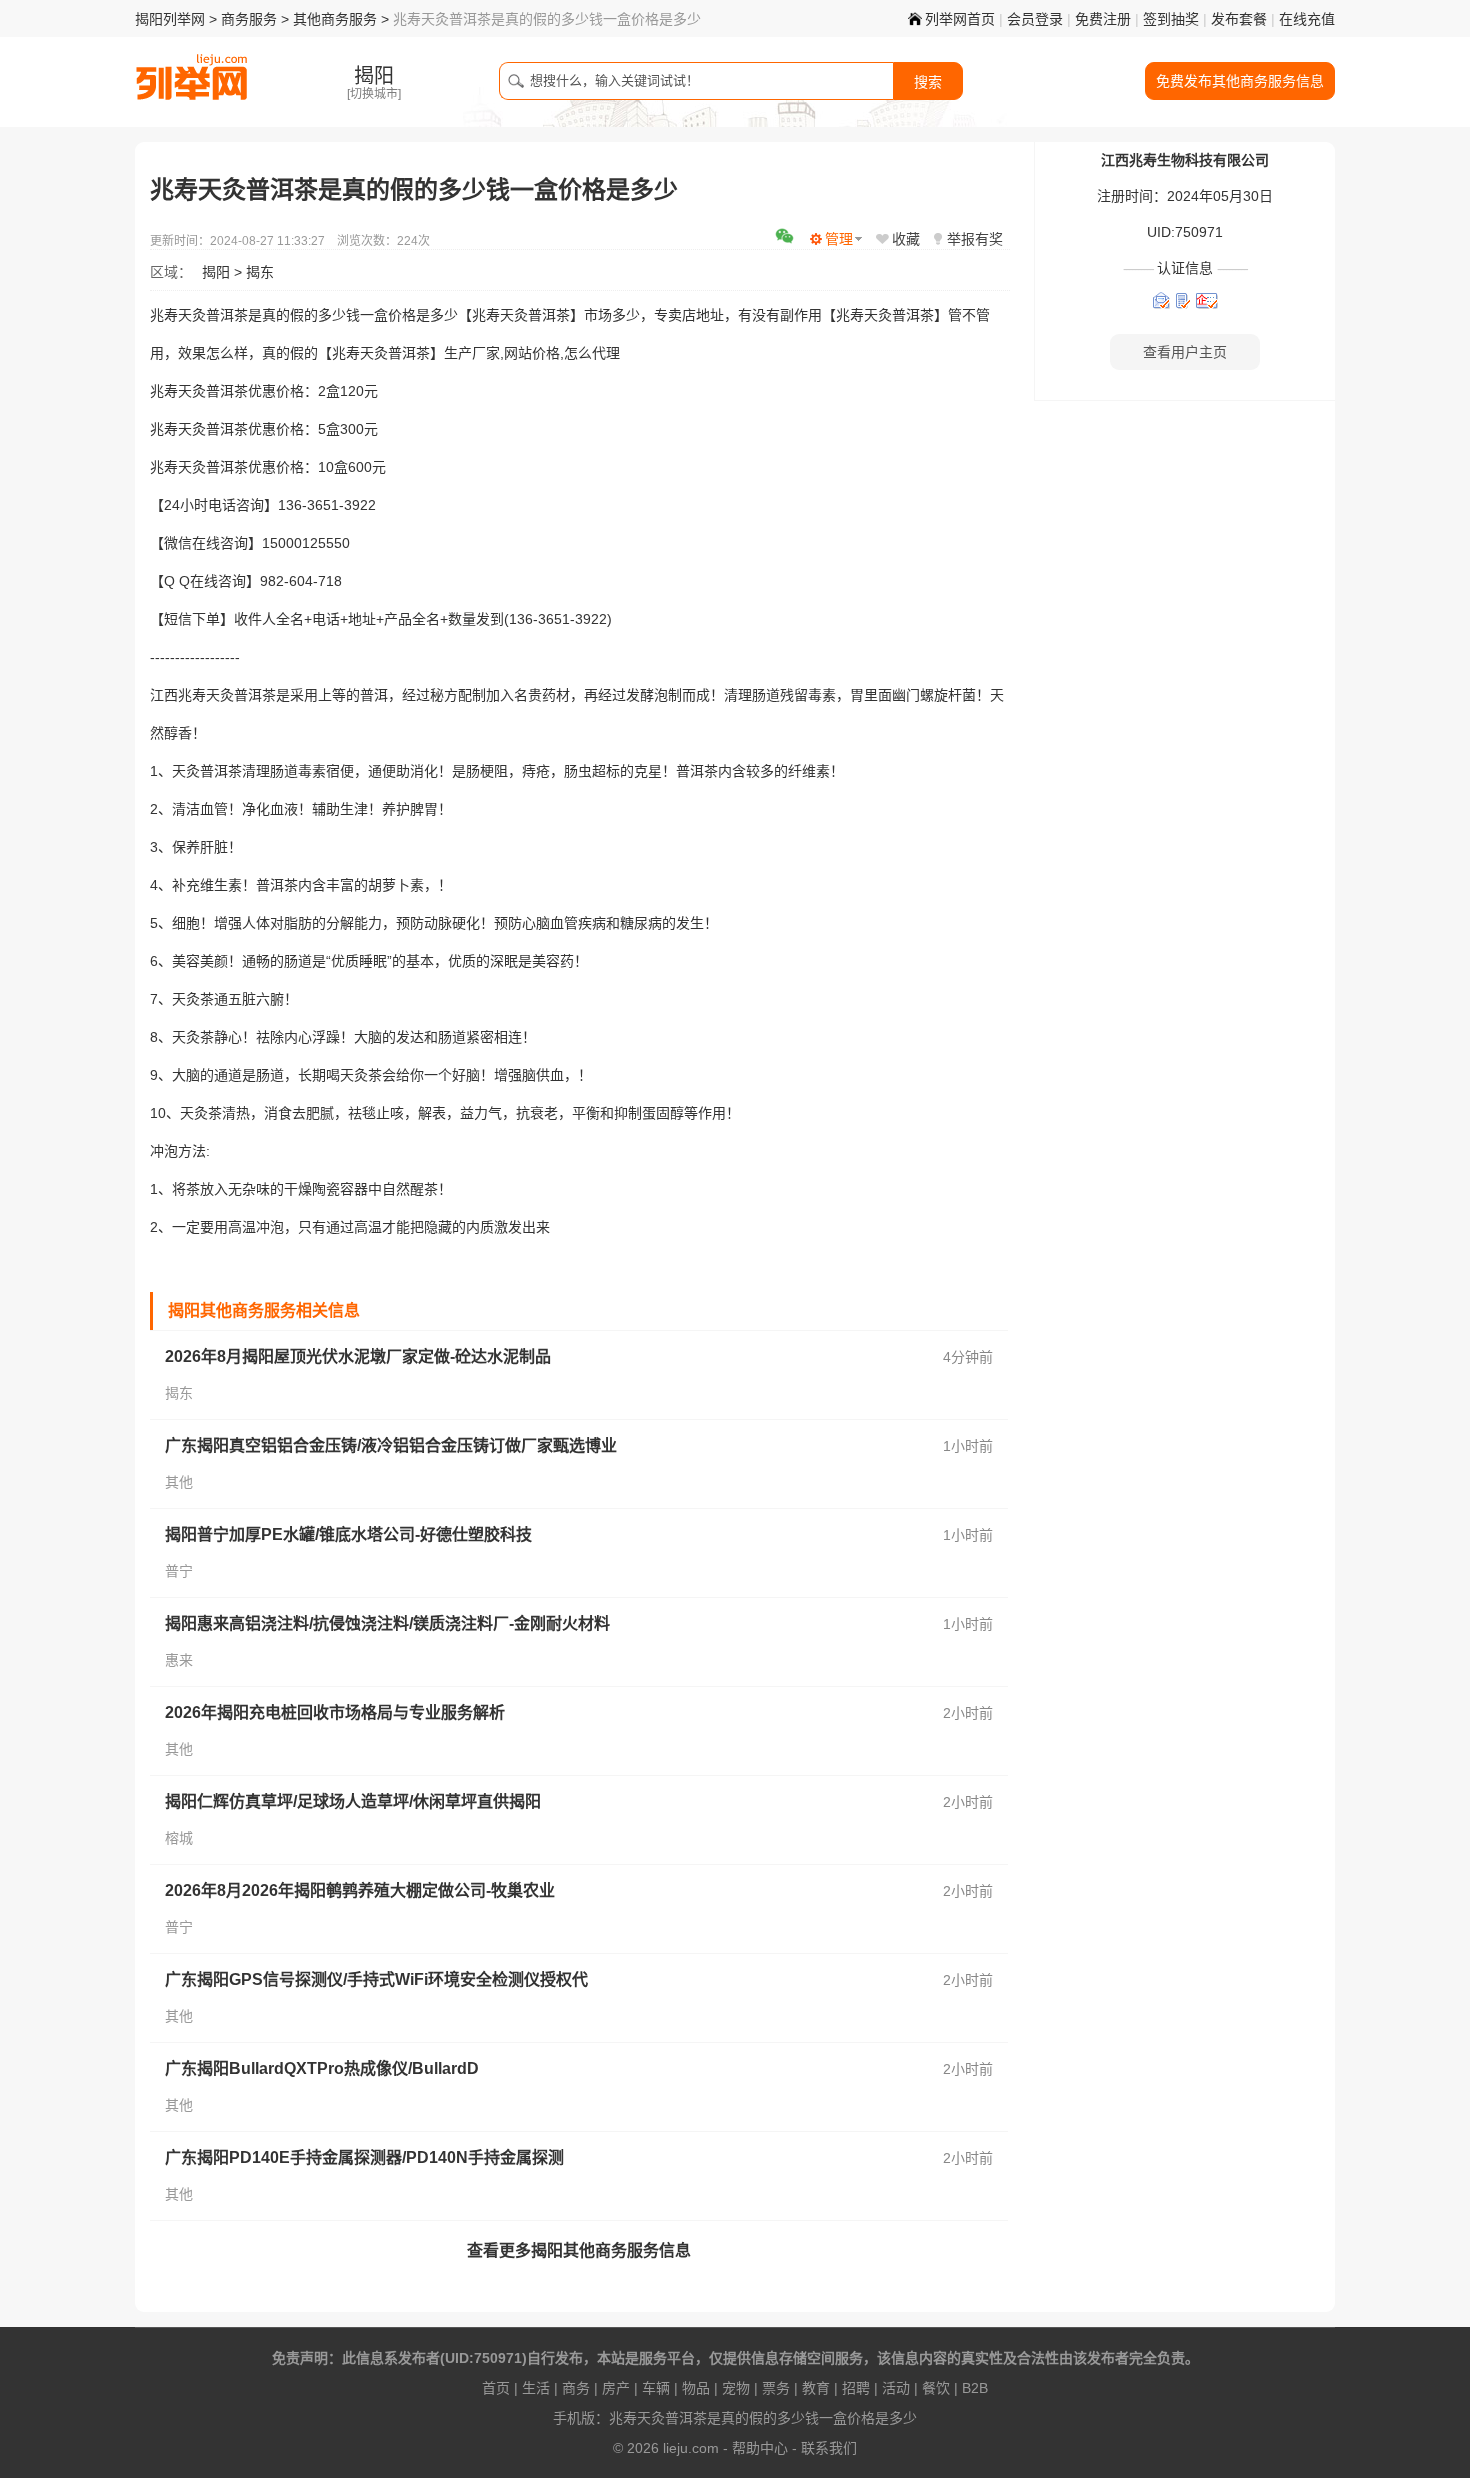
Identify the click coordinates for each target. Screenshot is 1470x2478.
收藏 (906, 239)
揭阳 (216, 272)
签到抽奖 (1171, 19)
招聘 (856, 2388)
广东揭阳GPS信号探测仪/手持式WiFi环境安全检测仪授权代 (376, 1979)
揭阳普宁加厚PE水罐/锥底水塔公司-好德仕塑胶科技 (348, 1534)
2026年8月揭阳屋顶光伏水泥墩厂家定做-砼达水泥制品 (358, 1356)
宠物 (736, 2388)
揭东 (260, 272)
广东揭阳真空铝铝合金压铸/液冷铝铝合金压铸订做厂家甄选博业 (391, 1445)
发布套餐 (1239, 19)
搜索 (928, 82)
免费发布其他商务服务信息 (1240, 81)
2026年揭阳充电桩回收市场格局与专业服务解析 (335, 1712)
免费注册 (1103, 19)
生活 (536, 2388)
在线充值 (1307, 19)
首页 (496, 2388)
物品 (696, 2388)
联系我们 (829, 2448)
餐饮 (936, 2388)
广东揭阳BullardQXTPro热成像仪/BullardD (322, 2068)
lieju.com (691, 2448)
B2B (975, 2388)
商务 (576, 2388)
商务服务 (249, 19)
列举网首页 (960, 19)
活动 (896, 2388)
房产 (616, 2388)
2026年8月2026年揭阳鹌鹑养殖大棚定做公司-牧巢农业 (360, 1890)
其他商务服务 (335, 19)
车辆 (656, 2388)
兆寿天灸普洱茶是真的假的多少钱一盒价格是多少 (763, 2418)
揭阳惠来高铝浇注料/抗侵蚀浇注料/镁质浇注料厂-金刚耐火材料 (387, 1623)
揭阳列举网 (170, 19)
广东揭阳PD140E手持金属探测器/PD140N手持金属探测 (364, 2157)
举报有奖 (975, 239)
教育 (816, 2388)
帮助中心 (760, 2448)
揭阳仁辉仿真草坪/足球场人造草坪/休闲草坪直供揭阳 (353, 1801)
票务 (776, 2388)
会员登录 (1035, 19)
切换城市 (374, 94)
